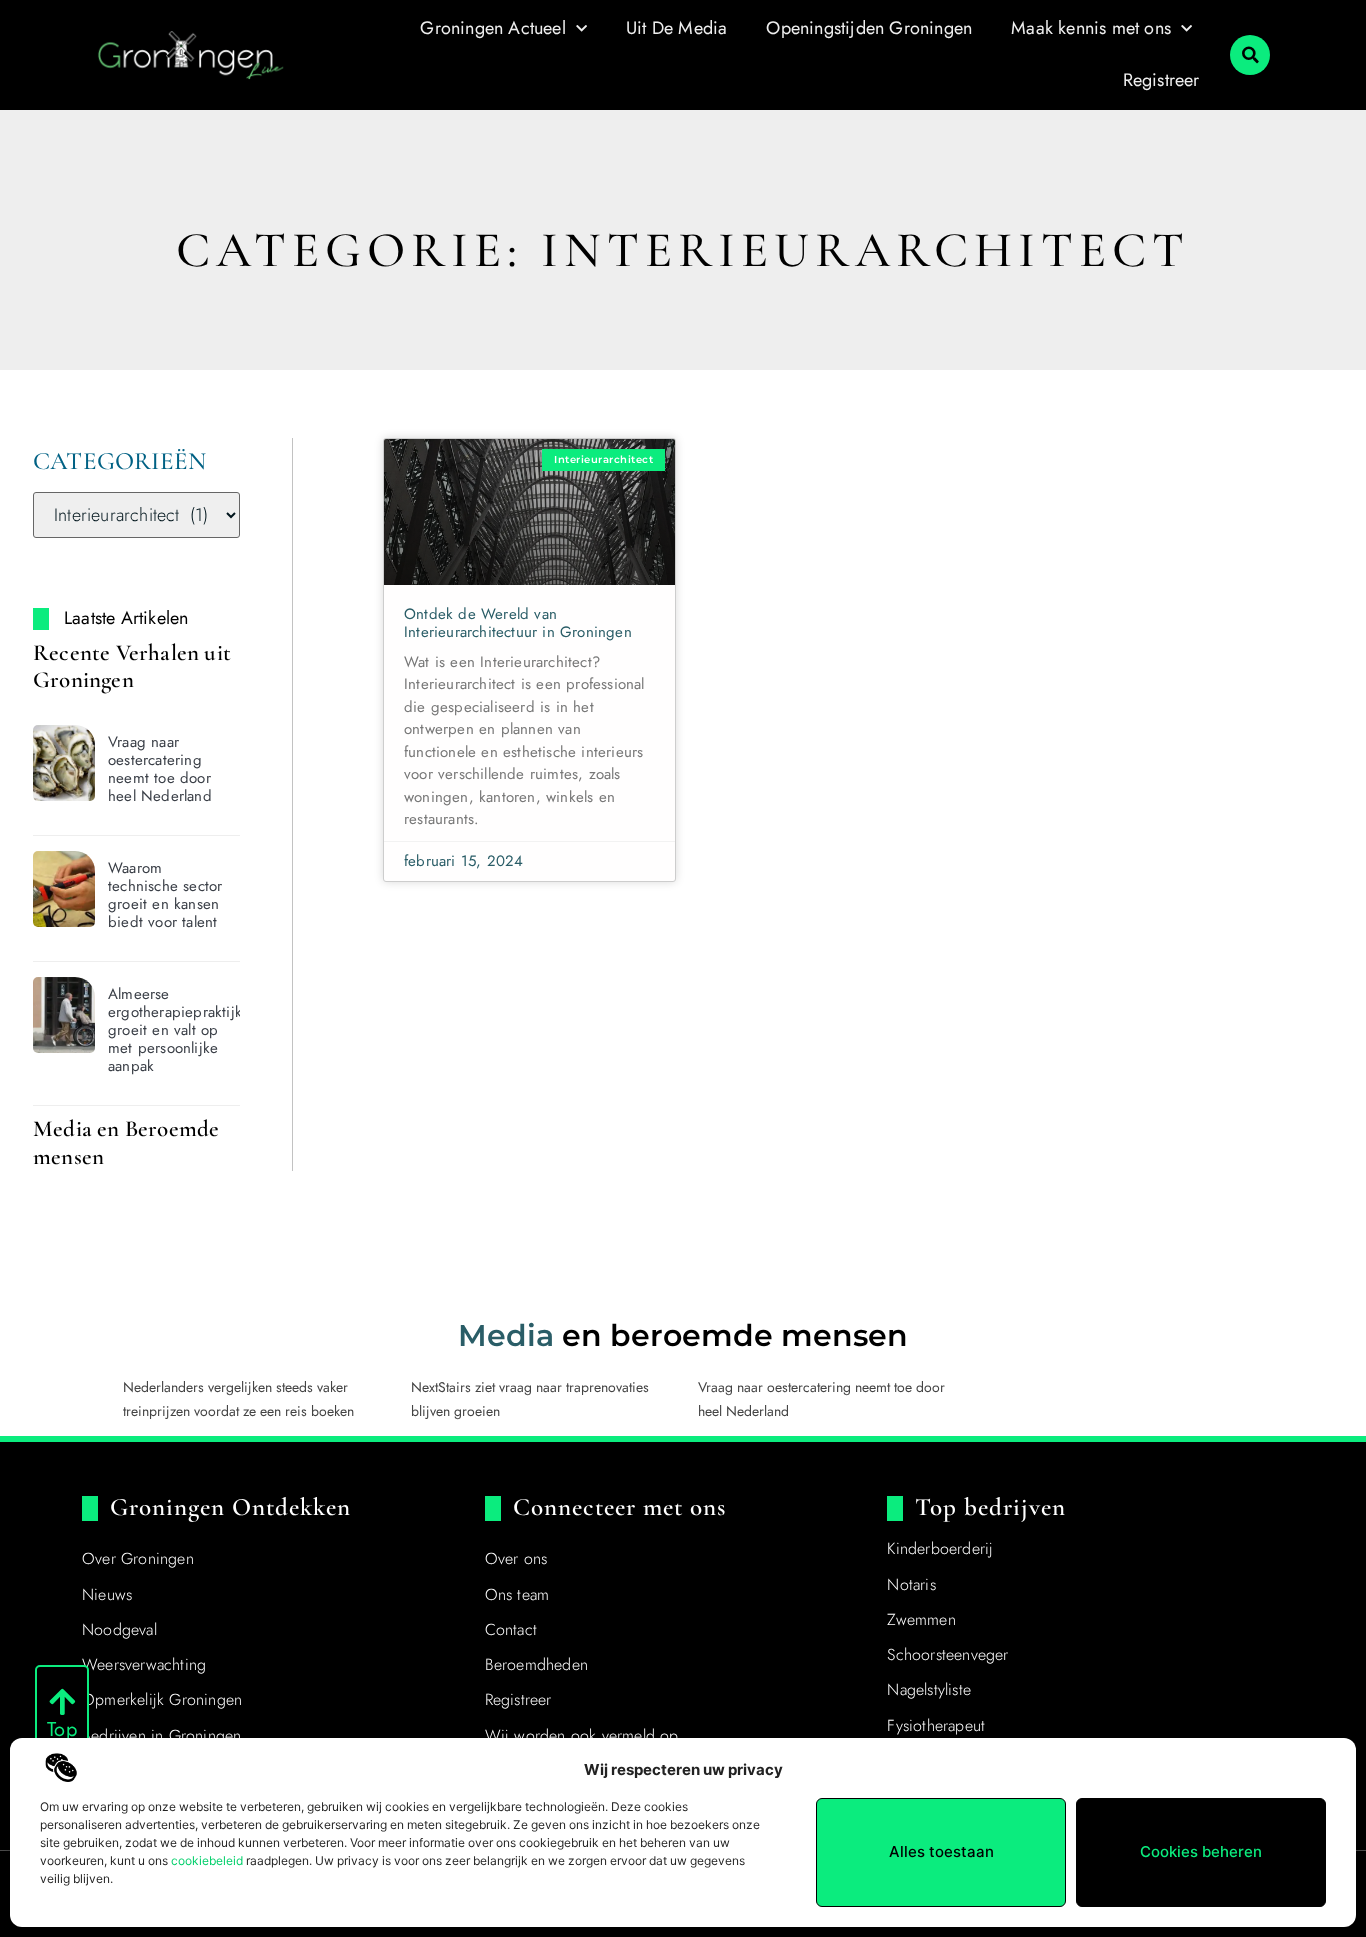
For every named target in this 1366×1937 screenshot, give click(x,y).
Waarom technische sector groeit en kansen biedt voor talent (165, 895)
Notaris (911, 1584)
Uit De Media (676, 28)
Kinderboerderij (940, 1548)
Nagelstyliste (929, 1689)
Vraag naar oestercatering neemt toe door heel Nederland (160, 769)
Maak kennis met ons (1091, 28)
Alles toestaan (941, 1851)
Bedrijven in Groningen (161, 1735)
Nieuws (107, 1594)
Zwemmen (921, 1619)
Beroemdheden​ (536, 1664)
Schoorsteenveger (947, 1654)
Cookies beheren (1201, 1851)
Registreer (1161, 80)
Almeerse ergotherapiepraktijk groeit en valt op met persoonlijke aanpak (175, 1030)
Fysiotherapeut (936, 1725)
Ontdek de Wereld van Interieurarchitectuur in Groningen (518, 623)
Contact (511, 1629)
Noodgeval (119, 1629)
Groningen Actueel (492, 28)
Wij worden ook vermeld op (582, 1735)
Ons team (517, 1594)
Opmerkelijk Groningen (162, 1699)
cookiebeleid (207, 1860)
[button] (1250, 55)
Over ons (516, 1558)
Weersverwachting (144, 1664)
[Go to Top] (62, 1702)
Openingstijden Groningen (869, 28)
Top (62, 1729)
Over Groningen (138, 1558)
